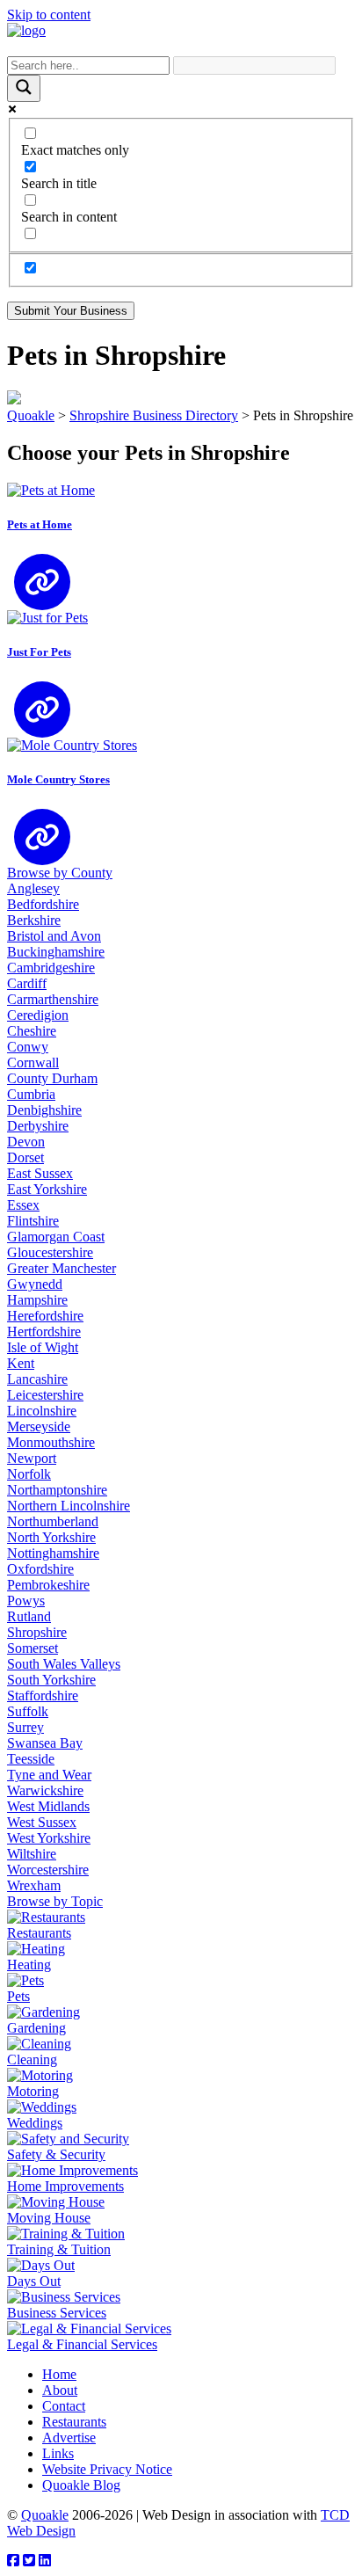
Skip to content (49, 15)
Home (59, 2374)
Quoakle (45, 2515)
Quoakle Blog (81, 2485)
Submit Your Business (71, 311)
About (60, 2390)
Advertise (69, 2438)
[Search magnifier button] (24, 88)
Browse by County (60, 873)
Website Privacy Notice (107, 2469)
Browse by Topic (55, 1901)
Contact (64, 2406)
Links (58, 2453)
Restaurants (74, 2422)
